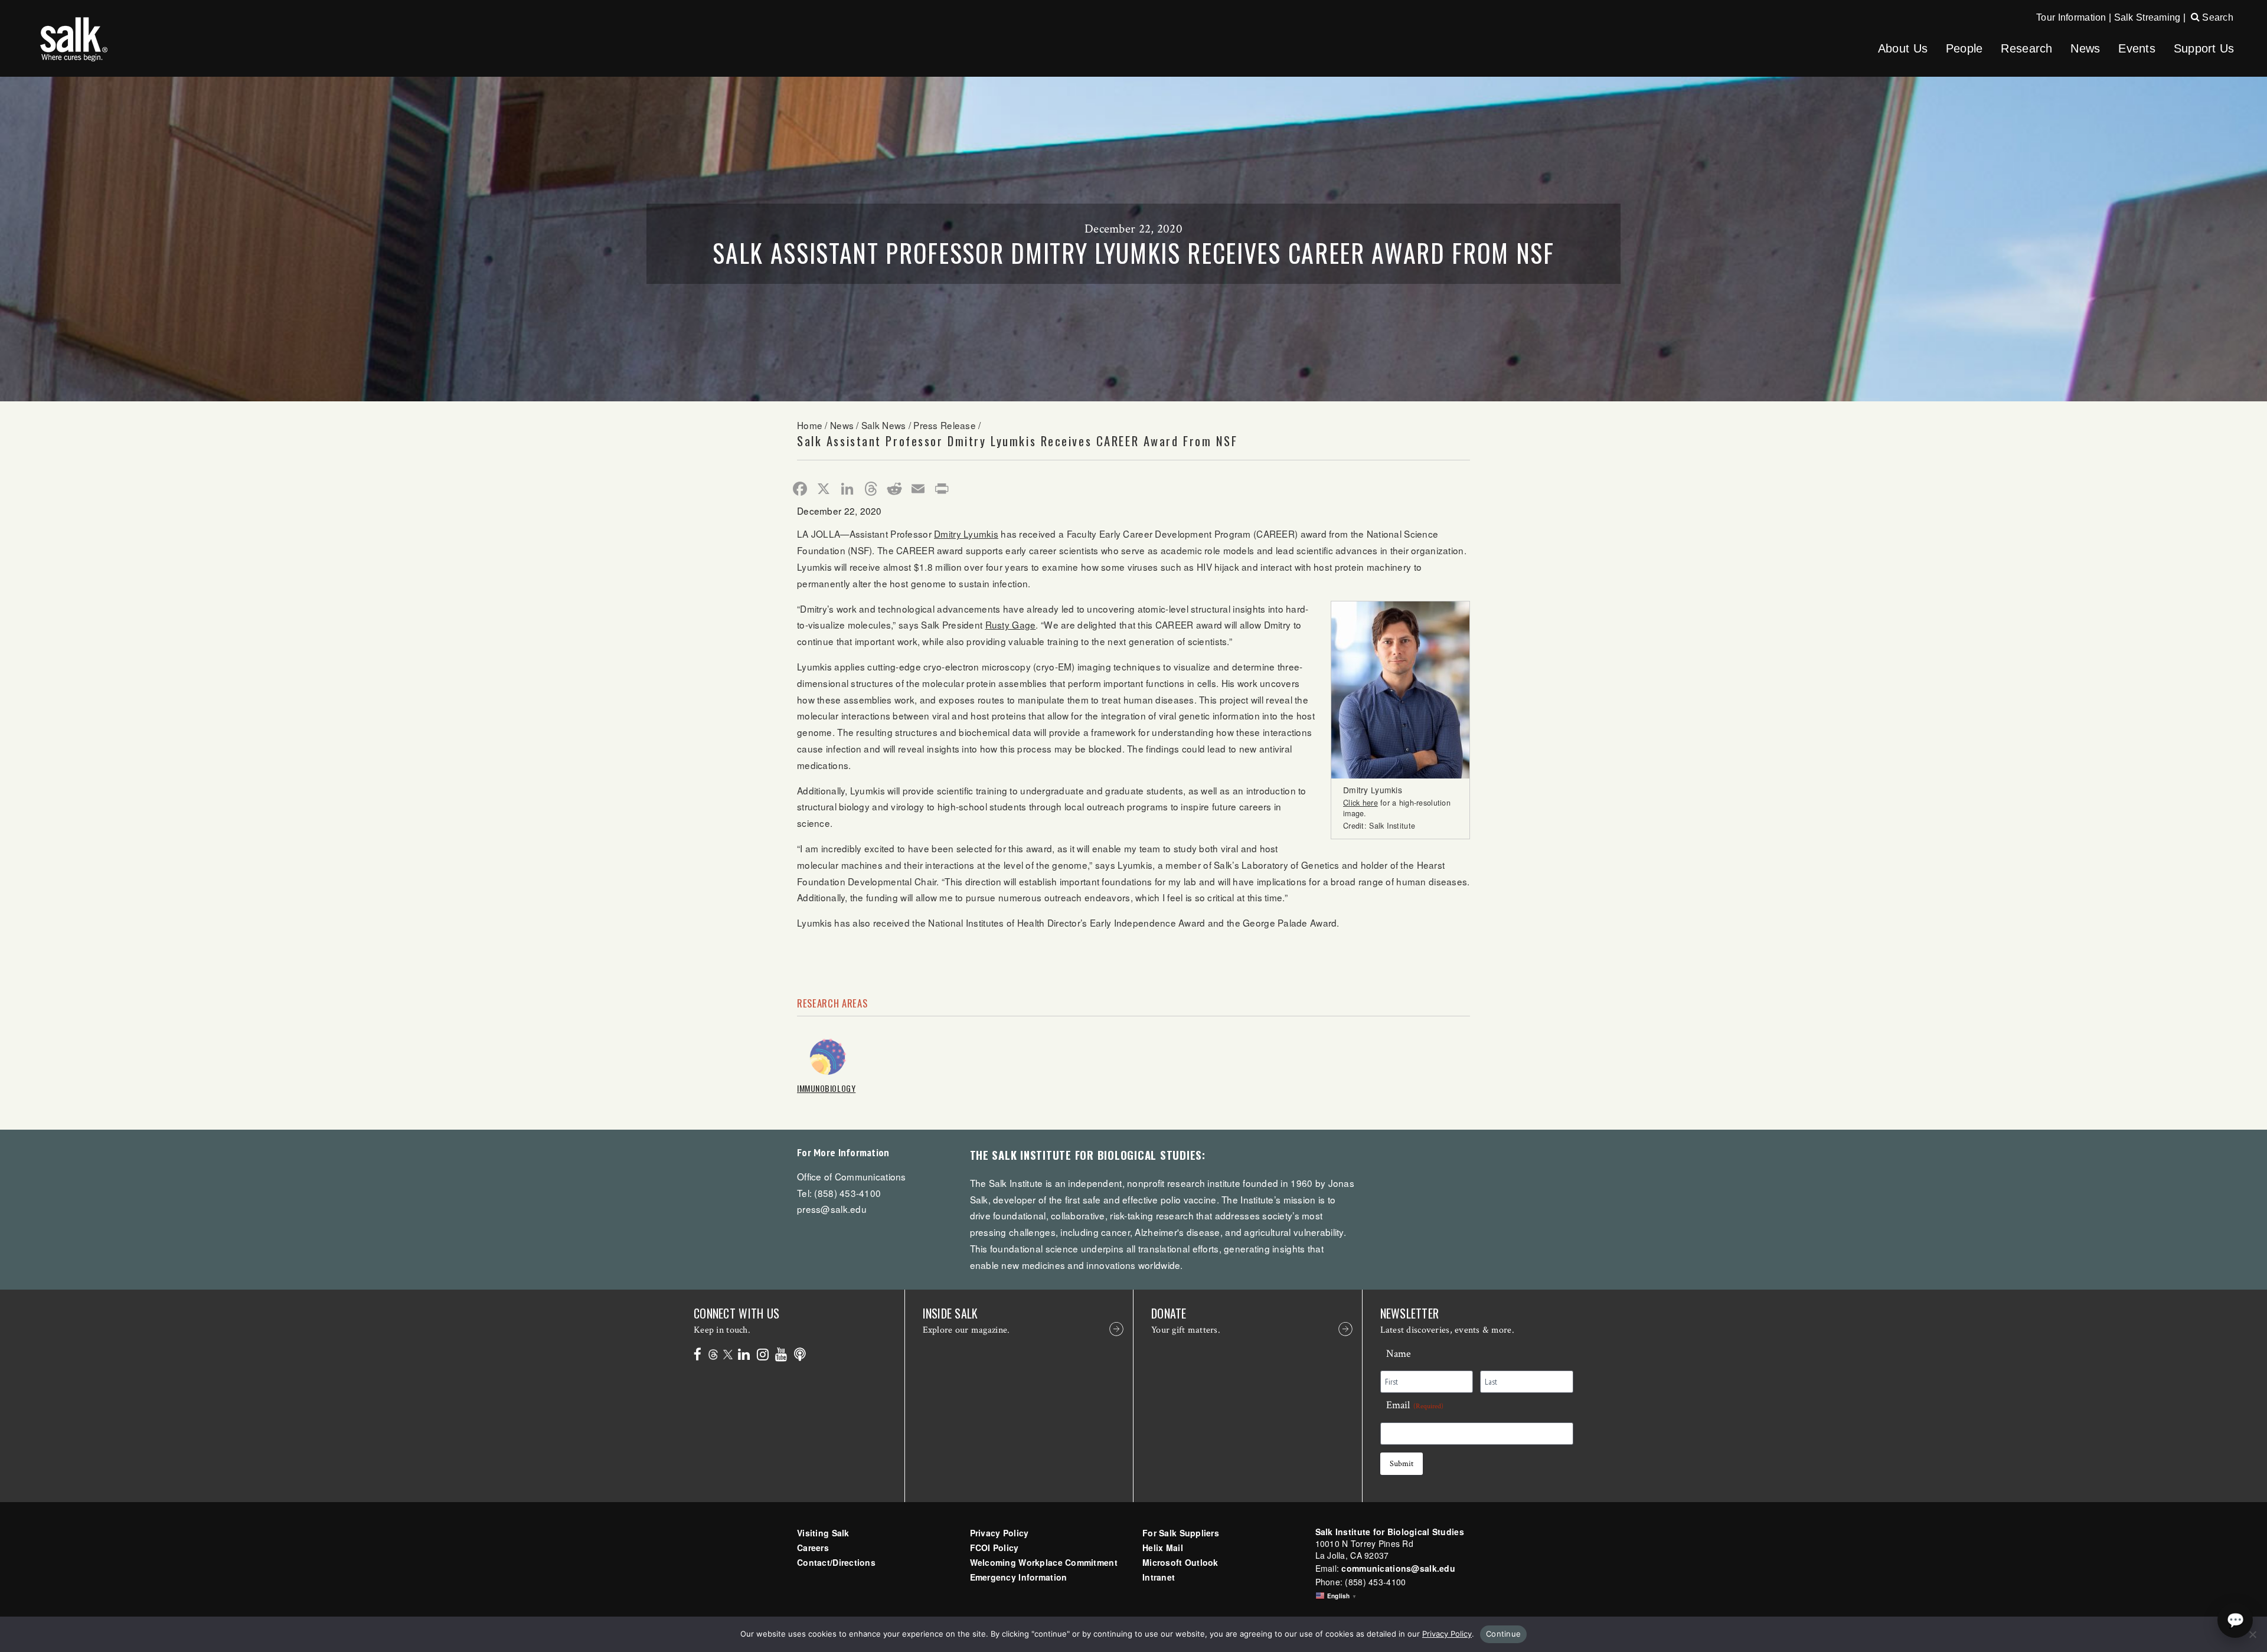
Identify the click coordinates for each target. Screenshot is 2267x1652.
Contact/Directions (836, 1562)
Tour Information (2071, 17)
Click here (1360, 803)
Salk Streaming (2147, 17)
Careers (813, 1548)
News (2085, 48)
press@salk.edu (832, 1209)
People (1964, 48)
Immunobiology (826, 1088)
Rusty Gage (1011, 624)
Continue (1503, 1634)
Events (2137, 48)
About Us (1903, 48)
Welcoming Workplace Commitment (1044, 1562)
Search (2217, 17)
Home (810, 425)
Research (2026, 48)
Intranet (1159, 1577)
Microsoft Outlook (1180, 1562)
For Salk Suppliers (1181, 1533)
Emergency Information (1019, 1577)
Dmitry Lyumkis (966, 534)
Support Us (2204, 48)
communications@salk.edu (1398, 1568)
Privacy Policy (999, 1533)
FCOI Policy (994, 1548)
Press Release (945, 425)
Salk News (884, 425)
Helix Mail (1163, 1548)
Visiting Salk (823, 1533)
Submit (1402, 1464)
